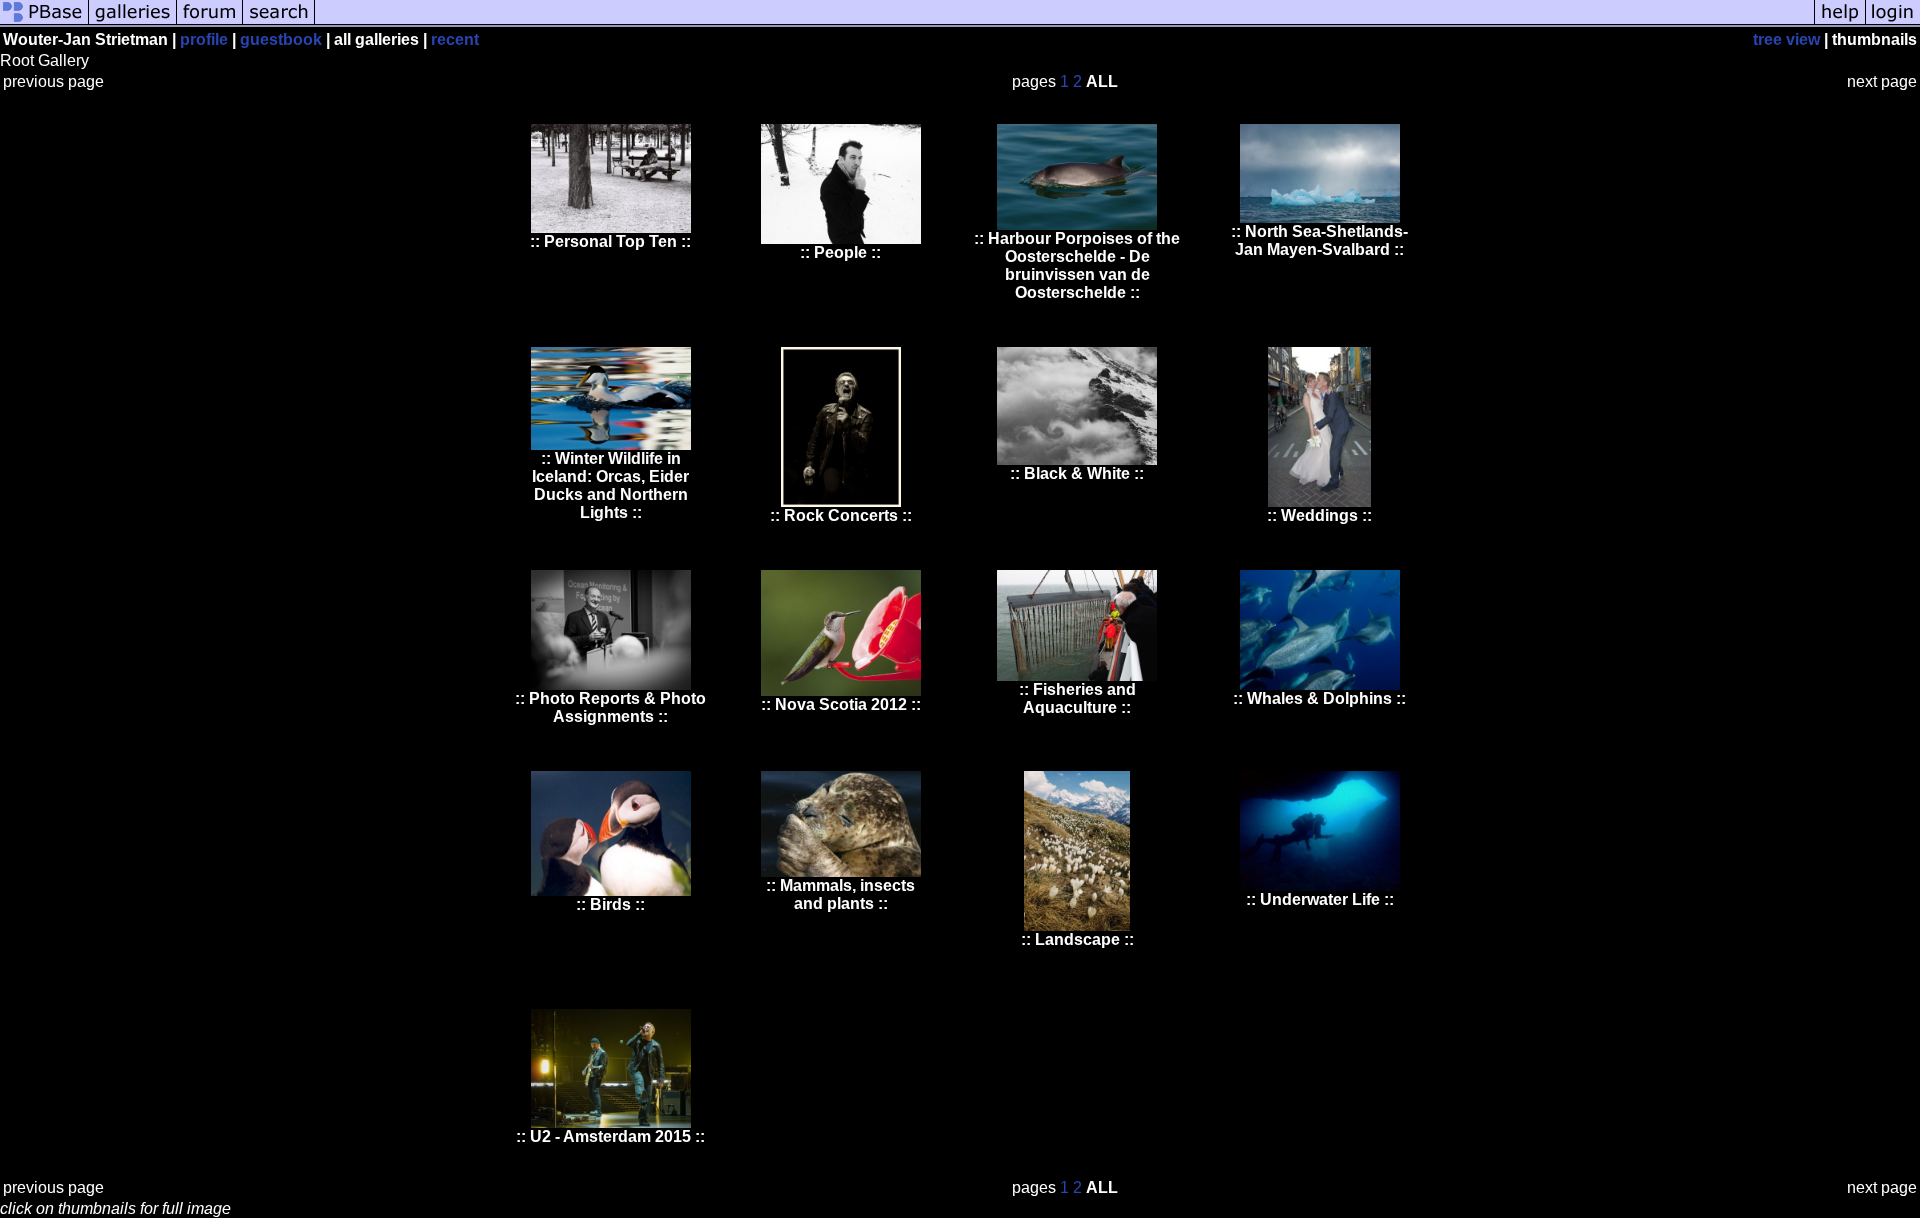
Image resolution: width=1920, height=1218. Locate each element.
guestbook (281, 39)
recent (455, 39)
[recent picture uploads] (133, 22)
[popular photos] (1064, 22)
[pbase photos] (44, 22)
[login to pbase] (1893, 22)
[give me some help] (1840, 22)
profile (204, 39)
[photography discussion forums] (210, 22)
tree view (1786, 39)
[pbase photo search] (279, 22)
